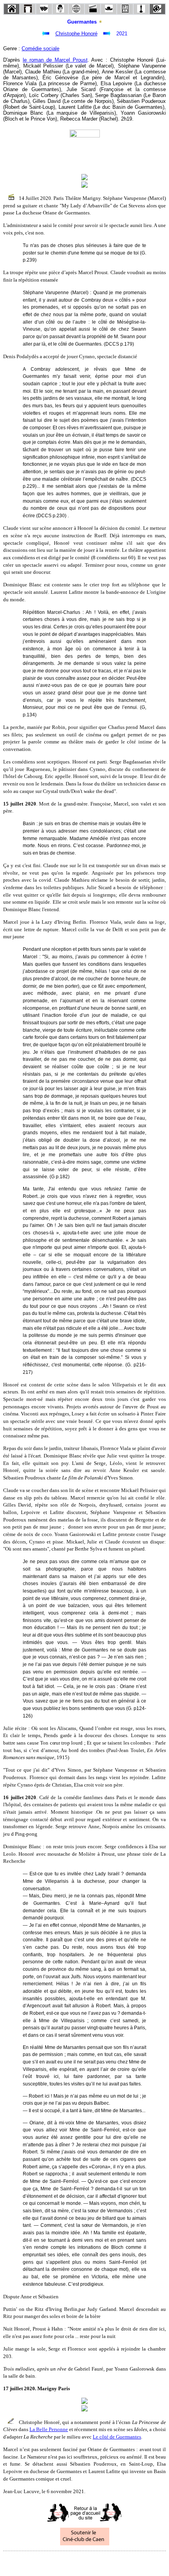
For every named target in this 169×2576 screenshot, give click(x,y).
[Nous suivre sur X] (84, 2562)
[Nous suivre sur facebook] (70, 2562)
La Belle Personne (49, 2429)
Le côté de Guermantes (117, 2437)
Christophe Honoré (76, 34)
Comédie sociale (40, 49)
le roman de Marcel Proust (55, 60)
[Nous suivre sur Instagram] (99, 2562)
